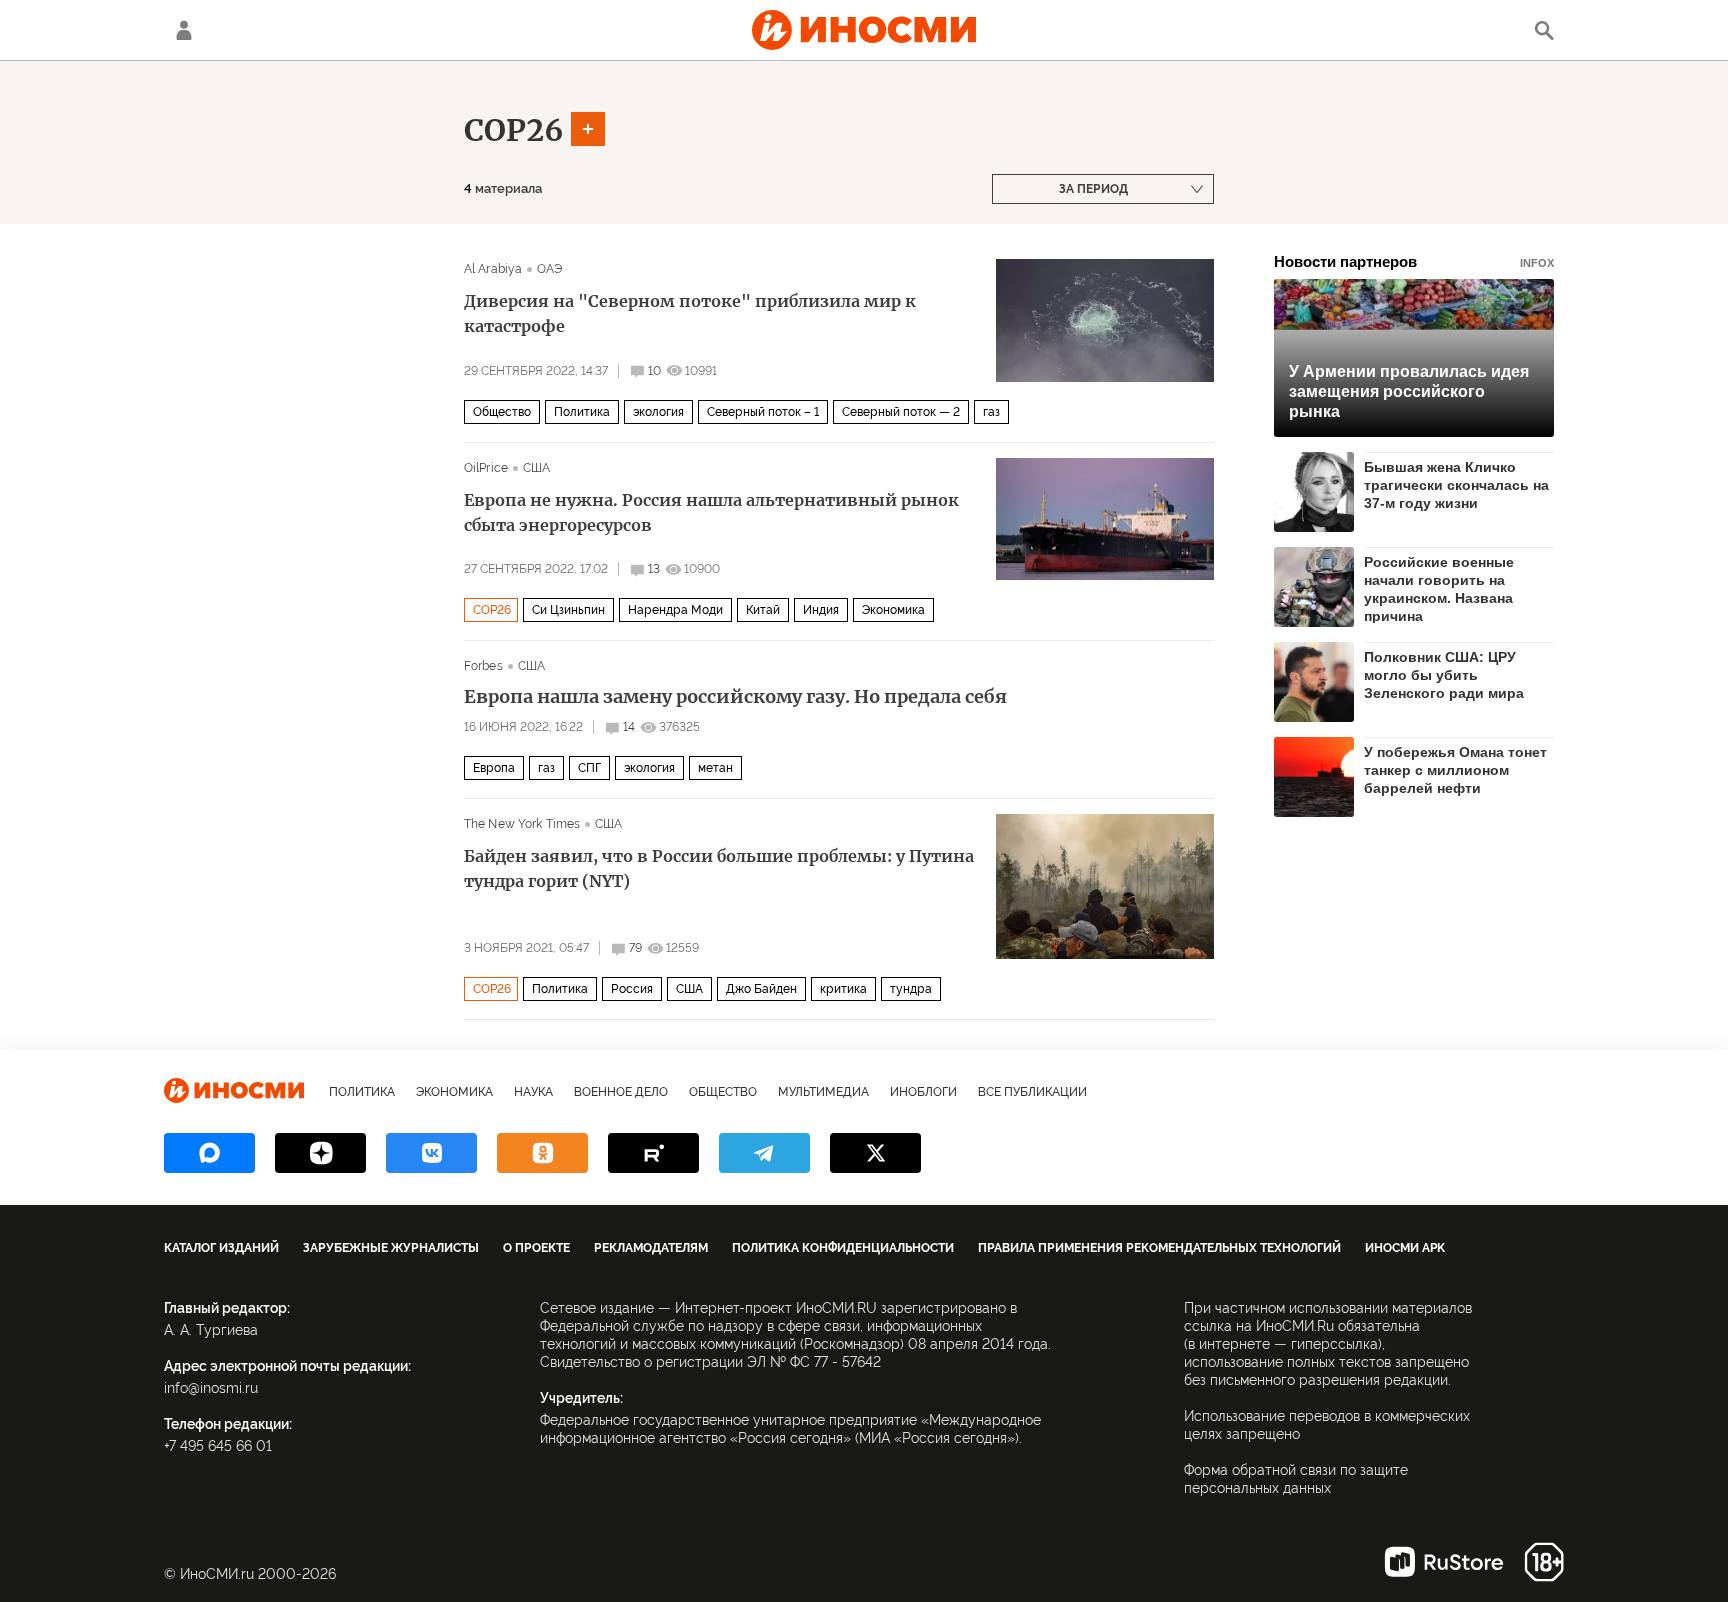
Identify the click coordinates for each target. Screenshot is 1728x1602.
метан (715, 768)
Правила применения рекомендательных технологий (1159, 1248)
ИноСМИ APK (1405, 1248)
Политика (582, 412)
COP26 (514, 130)
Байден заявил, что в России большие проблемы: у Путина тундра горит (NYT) (719, 868)
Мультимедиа (823, 1092)
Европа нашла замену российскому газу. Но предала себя (735, 697)
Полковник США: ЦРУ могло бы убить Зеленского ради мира (1444, 675)
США (536, 468)
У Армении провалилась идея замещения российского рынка (1409, 391)
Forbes (483, 666)
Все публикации (1032, 1092)
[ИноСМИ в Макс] (209, 1153)
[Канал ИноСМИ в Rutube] (653, 1153)
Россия (632, 989)
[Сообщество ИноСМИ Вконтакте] (431, 1153)
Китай (763, 610)
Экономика (893, 610)
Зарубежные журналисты (391, 1248)
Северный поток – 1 (763, 412)
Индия (821, 610)
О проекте (536, 1248)
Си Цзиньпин (568, 610)
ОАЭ (549, 269)
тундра (911, 989)
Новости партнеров (1414, 261)
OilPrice (486, 468)
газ (991, 412)
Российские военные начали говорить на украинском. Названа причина (1439, 588)
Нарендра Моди (675, 610)
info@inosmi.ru (211, 1388)
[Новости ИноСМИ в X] (875, 1153)
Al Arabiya (493, 269)
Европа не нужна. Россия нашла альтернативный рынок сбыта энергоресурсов (711, 512)
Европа (494, 768)
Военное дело (621, 1092)
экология (658, 412)
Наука (533, 1092)
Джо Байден (761, 989)
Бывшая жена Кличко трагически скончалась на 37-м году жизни (1456, 485)
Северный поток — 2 (901, 412)
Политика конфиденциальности (843, 1248)
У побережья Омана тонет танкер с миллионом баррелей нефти (1455, 770)
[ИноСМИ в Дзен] (320, 1153)
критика (843, 989)
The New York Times (522, 824)
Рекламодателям (651, 1248)
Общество (502, 412)
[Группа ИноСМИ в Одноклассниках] (542, 1153)
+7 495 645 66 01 (218, 1446)
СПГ (589, 768)
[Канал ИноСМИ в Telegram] (764, 1153)
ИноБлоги (923, 1092)
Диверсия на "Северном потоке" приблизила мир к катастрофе (690, 313)
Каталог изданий (221, 1248)
